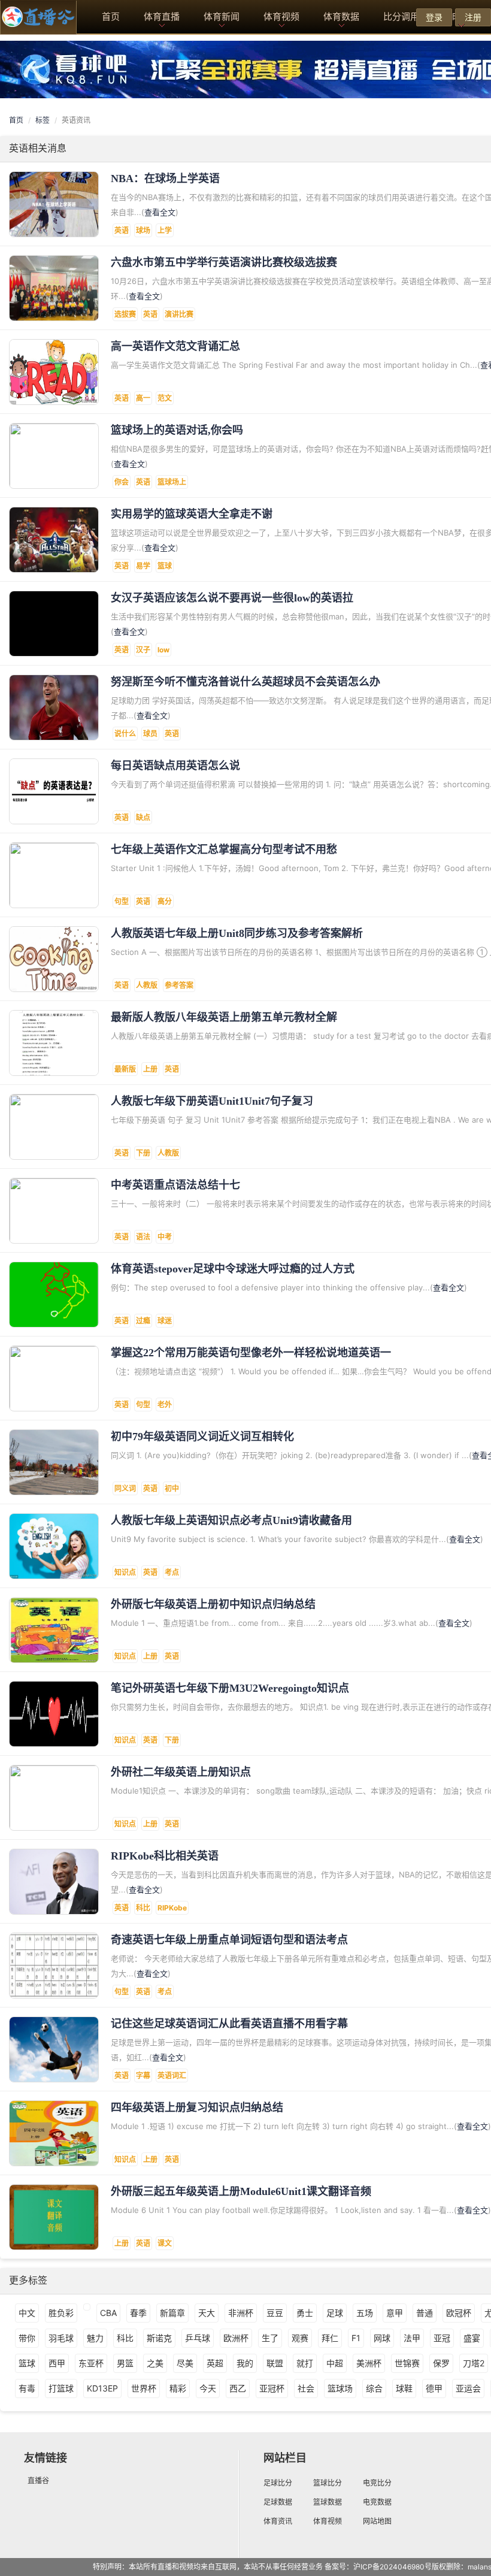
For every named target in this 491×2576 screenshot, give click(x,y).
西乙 (238, 2388)
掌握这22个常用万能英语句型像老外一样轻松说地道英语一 (251, 1353)
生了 (270, 2338)
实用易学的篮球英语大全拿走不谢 (192, 514)
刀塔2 (474, 2363)
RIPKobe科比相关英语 (165, 1856)
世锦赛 (407, 2363)
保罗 (441, 2363)
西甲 (57, 2363)
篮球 (27, 2363)
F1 (356, 2338)
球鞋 (404, 2388)
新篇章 (172, 2313)
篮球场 (340, 2388)
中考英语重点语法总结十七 (175, 1185)
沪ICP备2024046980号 (393, 2567)
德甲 (434, 2388)
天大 (207, 2313)
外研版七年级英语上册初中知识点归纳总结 (213, 1604)
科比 (125, 2338)
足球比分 (278, 2483)
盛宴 (472, 2338)
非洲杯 (241, 2313)
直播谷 (38, 2480)
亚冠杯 (272, 2388)
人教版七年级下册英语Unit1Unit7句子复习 (212, 1101)
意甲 (395, 2313)
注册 (473, 17)
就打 (305, 2363)
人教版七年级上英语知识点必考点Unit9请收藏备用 (231, 1520)
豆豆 (275, 2313)
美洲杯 (369, 2363)
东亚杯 (91, 2363)
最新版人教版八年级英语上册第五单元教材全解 (224, 1017)
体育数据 (341, 16)
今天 (208, 2388)
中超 (335, 2363)
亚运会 (468, 2388)
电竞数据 (377, 2502)
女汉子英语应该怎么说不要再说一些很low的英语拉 (232, 598)
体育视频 (281, 16)
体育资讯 (278, 2521)
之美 (155, 2363)
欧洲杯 (236, 2338)
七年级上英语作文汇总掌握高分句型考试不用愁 (224, 849)
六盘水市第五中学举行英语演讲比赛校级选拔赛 (224, 262)
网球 (382, 2338)
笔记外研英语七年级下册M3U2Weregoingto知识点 (230, 1688)
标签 (43, 120)
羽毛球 (61, 2338)
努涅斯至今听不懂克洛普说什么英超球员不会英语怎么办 (245, 682)
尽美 (185, 2363)
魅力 (95, 2338)
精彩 (178, 2388)
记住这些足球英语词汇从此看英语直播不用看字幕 (229, 2024)
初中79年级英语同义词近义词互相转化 (202, 1437)
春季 (138, 2313)
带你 (27, 2338)
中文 (27, 2313)
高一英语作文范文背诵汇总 (175, 346)
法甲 (412, 2338)
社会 (306, 2388)
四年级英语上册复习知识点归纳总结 (197, 2108)
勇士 (305, 2313)
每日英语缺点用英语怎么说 (175, 766)
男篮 (125, 2363)
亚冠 (442, 2338)
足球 (335, 2313)
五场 (365, 2313)
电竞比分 (377, 2483)
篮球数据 (328, 2502)
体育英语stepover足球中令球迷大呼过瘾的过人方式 (233, 1269)
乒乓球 (198, 2338)
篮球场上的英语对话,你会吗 (177, 430)
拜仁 (330, 2338)
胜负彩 (61, 2313)
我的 (245, 2363)
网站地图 (377, 2521)
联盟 (275, 2363)
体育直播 (162, 16)
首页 (111, 16)
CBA (108, 2313)
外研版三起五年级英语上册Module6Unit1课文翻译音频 (241, 2191)
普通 (425, 2313)
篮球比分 (328, 2483)
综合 (374, 2388)
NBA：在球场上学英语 (165, 179)
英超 (215, 2363)
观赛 (300, 2338)
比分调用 (401, 16)
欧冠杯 (459, 2313)
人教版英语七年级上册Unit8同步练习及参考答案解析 (237, 933)
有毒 (27, 2388)
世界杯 (144, 2388)
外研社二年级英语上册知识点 (181, 1772)
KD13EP (102, 2388)
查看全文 (160, 212)
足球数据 (278, 2502)
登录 (434, 17)
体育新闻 (222, 16)
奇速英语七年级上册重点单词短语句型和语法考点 (229, 1940)
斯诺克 (159, 2338)
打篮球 (61, 2388)
